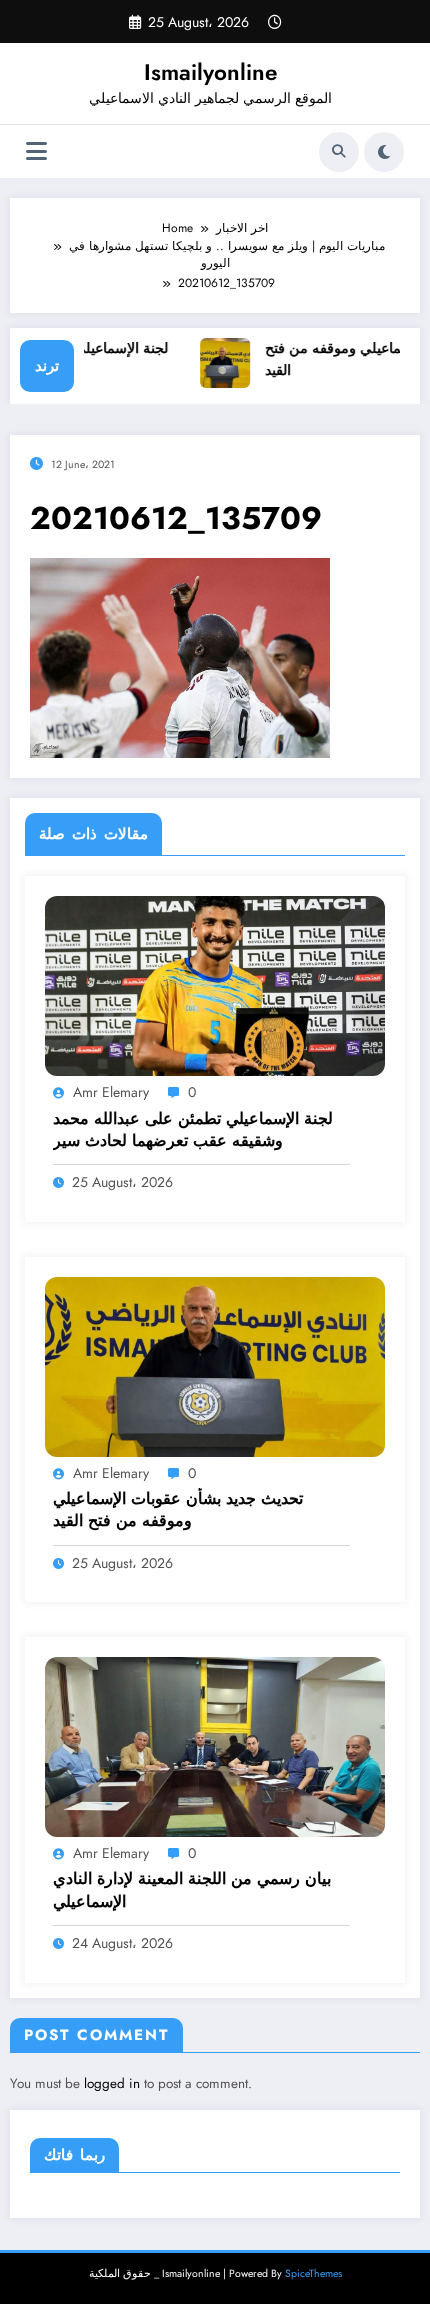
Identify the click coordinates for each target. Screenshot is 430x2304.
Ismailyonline (210, 72)
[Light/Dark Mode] (384, 152)
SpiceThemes (313, 2273)
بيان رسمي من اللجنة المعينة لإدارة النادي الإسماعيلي (192, 1890)
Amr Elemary (111, 1092)
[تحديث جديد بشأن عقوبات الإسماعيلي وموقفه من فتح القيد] (215, 1366)
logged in (112, 2083)
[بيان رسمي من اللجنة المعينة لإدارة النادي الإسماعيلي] (215, 1746)
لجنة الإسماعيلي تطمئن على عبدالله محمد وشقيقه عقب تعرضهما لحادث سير (193, 1130)
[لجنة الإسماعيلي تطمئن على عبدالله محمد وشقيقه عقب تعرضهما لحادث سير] (215, 985)
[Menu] (36, 151)
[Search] (339, 152)
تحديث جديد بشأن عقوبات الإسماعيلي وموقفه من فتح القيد (178, 1510)
